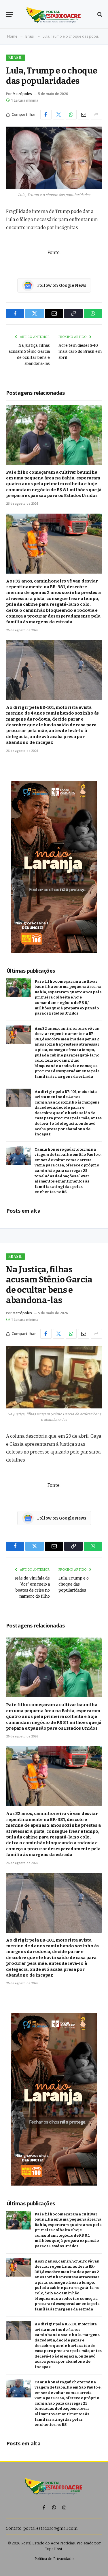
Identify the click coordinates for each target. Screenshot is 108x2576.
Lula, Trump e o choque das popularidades (74, 1584)
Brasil (15, 58)
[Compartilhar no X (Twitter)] (59, 115)
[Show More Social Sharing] (96, 115)
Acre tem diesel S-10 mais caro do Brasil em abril (80, 352)
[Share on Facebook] (46, 115)
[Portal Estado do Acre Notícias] (54, 14)
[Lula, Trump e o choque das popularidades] (54, 158)
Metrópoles (22, 94)
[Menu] (10, 14)
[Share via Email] (84, 115)
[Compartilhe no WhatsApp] (71, 115)
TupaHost (54, 2549)
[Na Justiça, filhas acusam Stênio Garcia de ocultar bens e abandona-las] (54, 1377)
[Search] (99, 14)
